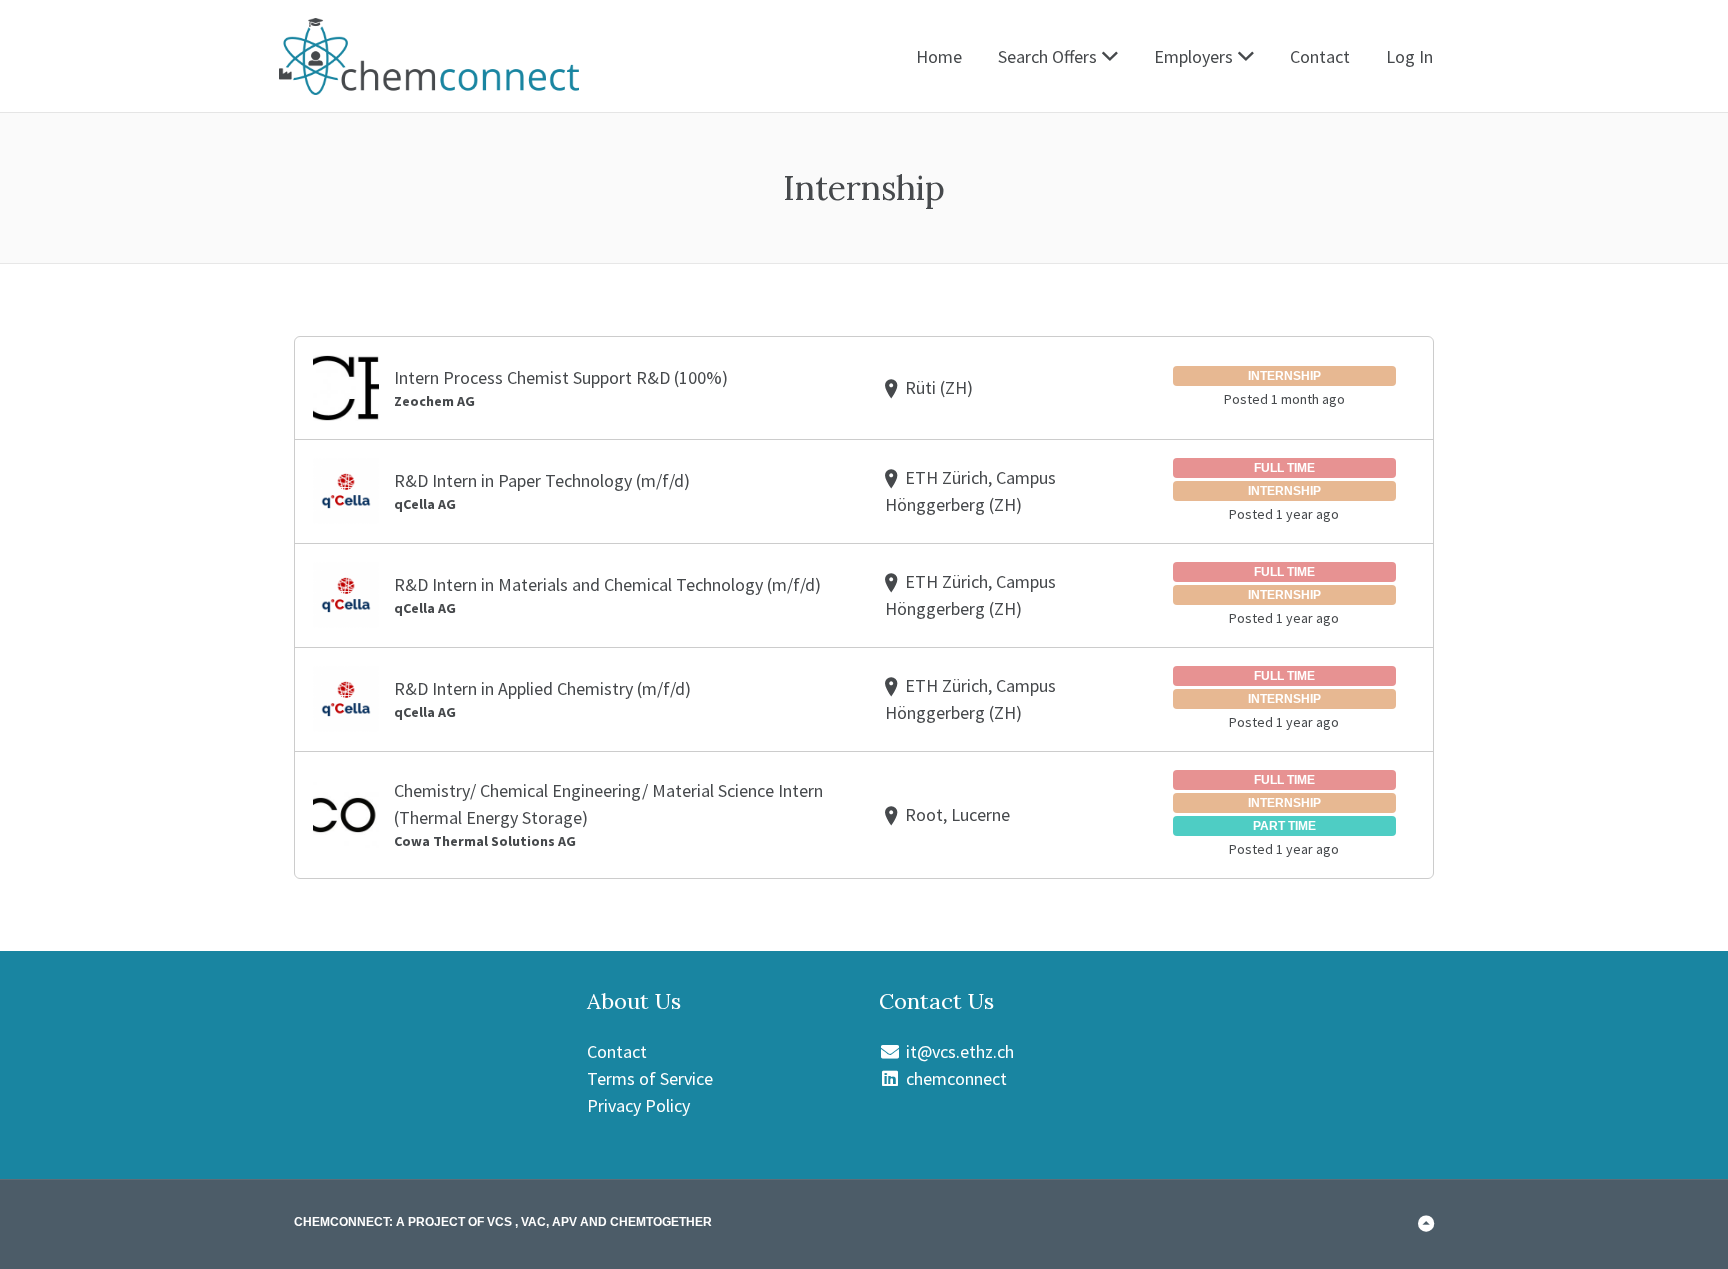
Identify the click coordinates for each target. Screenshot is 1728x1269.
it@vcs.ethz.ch (958, 1051)
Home (939, 56)
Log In (1409, 56)
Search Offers (1047, 56)
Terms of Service (650, 1078)
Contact (1320, 56)
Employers (1193, 56)
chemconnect (954, 1078)
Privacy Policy (638, 1105)
